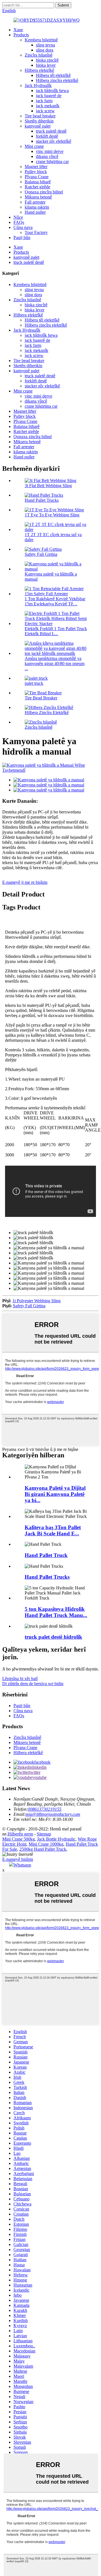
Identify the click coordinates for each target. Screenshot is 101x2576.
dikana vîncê (47, 156)
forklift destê (47, 136)
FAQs (19, 222)
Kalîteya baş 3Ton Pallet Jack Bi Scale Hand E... (53, 1530)
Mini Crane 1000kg (46, 1844)
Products (21, 35)
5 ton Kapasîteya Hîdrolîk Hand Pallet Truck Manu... (56, 1612)
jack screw (45, 111)
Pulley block (36, 172)
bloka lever (46, 65)
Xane (18, 30)
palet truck (34, 683)
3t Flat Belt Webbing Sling (48, 486)
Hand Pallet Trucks (42, 500)
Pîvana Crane (37, 177)
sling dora (45, 50)
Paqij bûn (22, 237)
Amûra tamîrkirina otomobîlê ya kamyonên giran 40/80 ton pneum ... (55, 663)
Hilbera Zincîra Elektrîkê (47, 712)
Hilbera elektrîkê (39, 70)
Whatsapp (22, 1865)
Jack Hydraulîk (38, 85)
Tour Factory (36, 232)
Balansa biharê (38, 182)
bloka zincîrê (47, 60)
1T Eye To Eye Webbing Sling (52, 515)
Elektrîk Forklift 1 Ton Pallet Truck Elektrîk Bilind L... (56, 631)
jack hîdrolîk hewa (52, 91)
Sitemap (44, 1834)
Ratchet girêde (37, 187)
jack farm (44, 101)
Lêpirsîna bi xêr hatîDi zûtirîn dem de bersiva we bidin (33, 1681)
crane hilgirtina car (52, 161)
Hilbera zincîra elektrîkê (57, 80)
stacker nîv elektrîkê (54, 141)
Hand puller (35, 212)
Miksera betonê (38, 197)
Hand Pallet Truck (46, 1555)
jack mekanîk (48, 106)
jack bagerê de (49, 96)
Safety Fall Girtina (41, 554)
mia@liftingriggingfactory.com (53, 1814)
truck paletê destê (51, 131)
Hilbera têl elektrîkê (53, 75)
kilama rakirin (37, 207)
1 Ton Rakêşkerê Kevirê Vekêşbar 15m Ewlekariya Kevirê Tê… (55, 601)
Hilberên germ (20, 1834)
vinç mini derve (50, 151)
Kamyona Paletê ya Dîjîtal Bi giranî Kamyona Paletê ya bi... (55, 1494)
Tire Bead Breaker (41, 698)
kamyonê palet (38, 126)
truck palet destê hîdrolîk (53, 1637)
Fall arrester (35, 202)
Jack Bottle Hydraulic (56, 1839)
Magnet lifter (36, 167)
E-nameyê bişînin (18, 1859)
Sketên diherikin (39, 121)
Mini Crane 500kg (19, 1839)
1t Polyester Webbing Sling (36, 1301)
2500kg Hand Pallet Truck (43, 1849)
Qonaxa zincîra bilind (44, 192)
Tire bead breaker (40, 116)
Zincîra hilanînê (39, 55)
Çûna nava (23, 227)
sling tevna (45, 45)
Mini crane (34, 146)
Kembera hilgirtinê (41, 40)
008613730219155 (45, 1809)
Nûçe (18, 217)
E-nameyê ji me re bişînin (25, 882)
